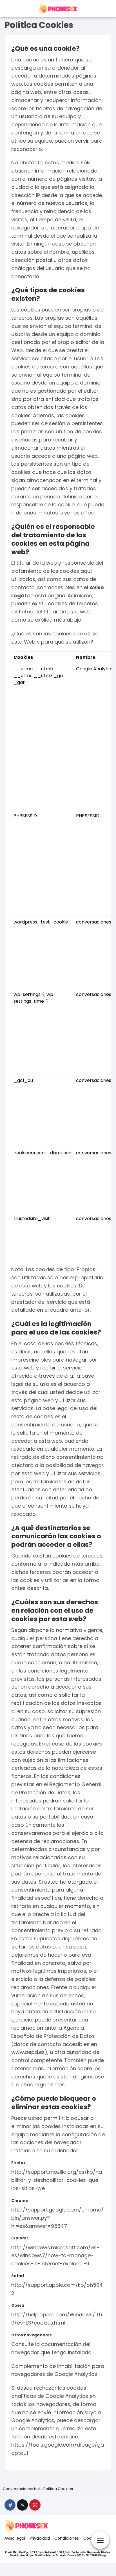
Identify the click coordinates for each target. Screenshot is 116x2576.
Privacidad (40, 2538)
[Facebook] (10, 2505)
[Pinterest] (35, 2505)
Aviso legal (15, 2538)
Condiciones (67, 2538)
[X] (22, 2505)
